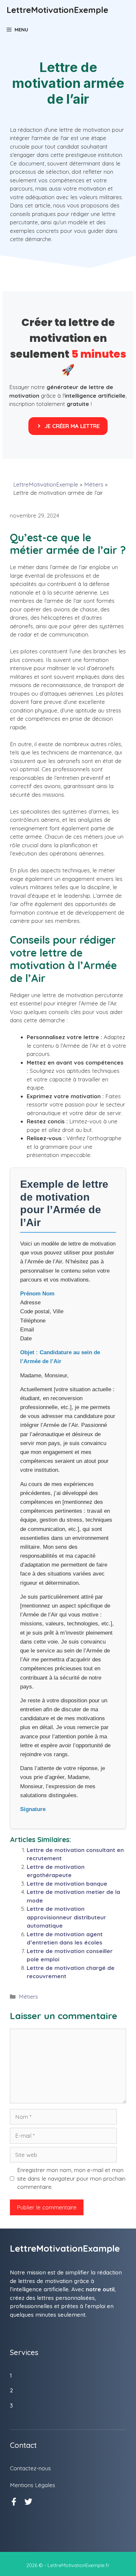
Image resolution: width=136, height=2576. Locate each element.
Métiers (94, 484)
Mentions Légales (33, 2485)
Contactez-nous (30, 2468)
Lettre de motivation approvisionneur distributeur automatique (66, 1917)
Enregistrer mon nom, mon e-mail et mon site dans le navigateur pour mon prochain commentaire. (71, 2178)
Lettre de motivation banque (67, 1884)
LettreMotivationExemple (57, 10)
